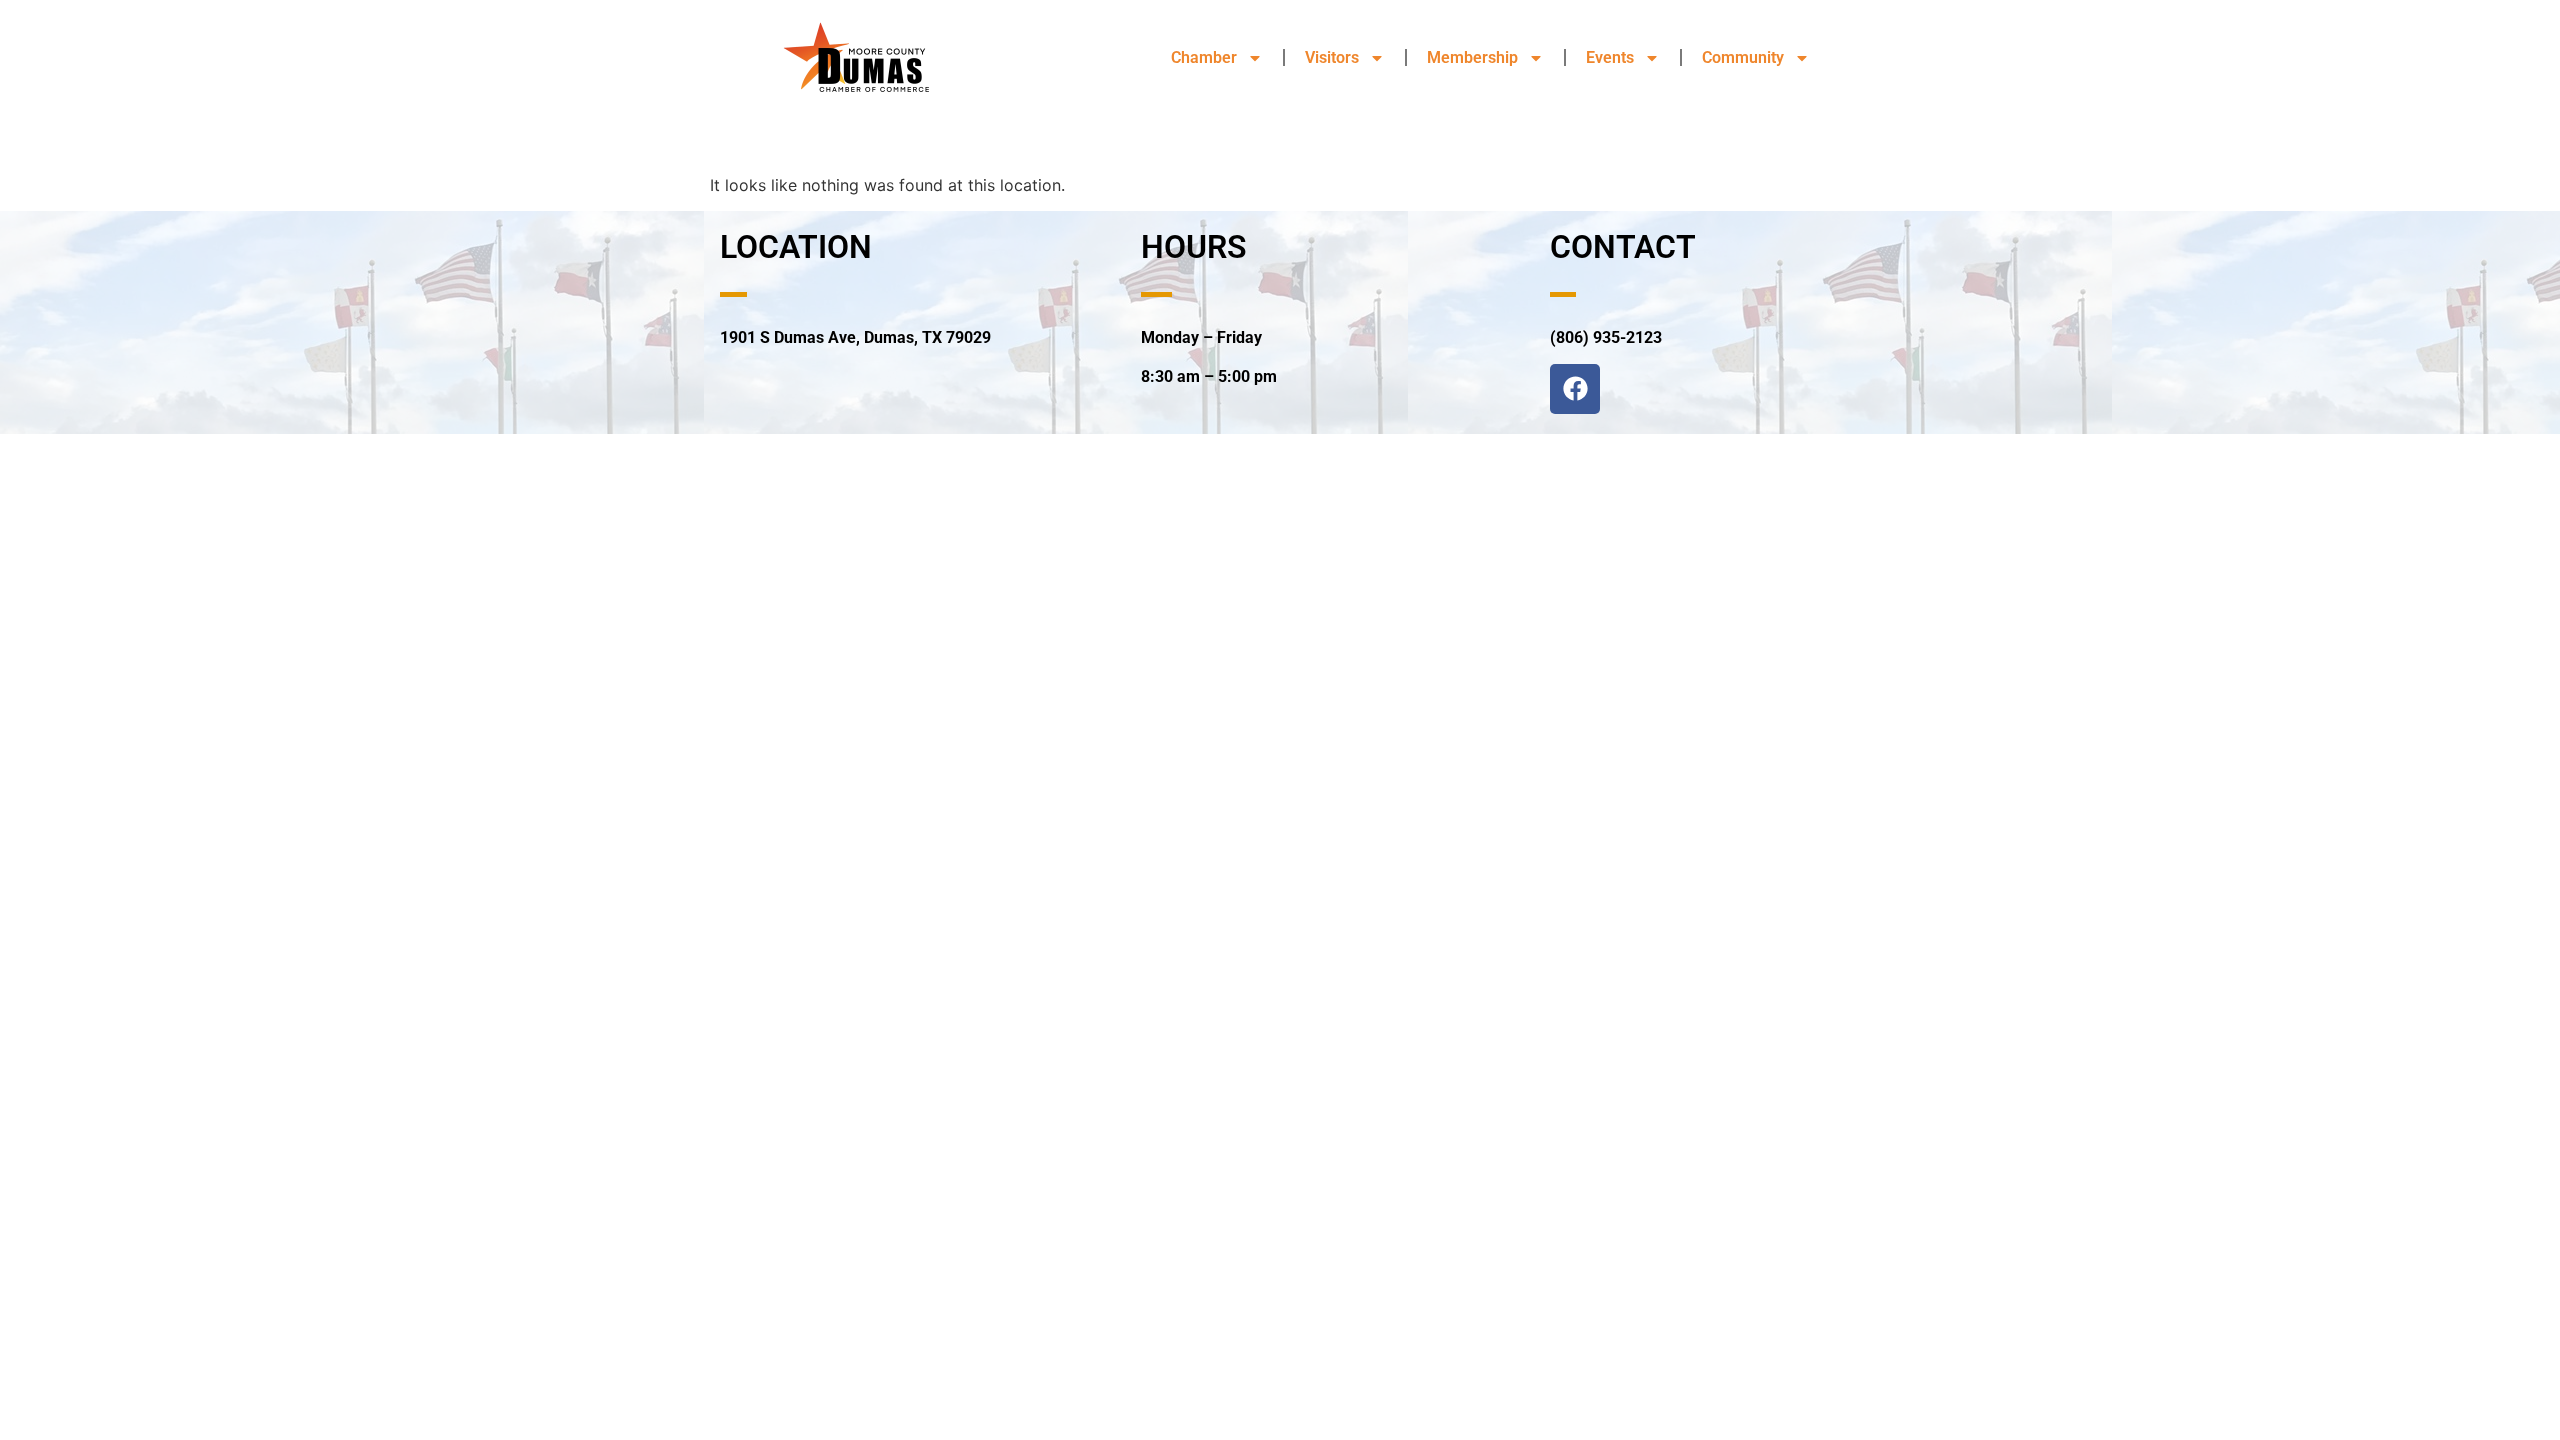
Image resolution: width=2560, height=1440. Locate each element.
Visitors (1332, 57)
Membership (1472, 57)
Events (1610, 57)
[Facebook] (1575, 389)
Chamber (1204, 57)
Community (1743, 57)
